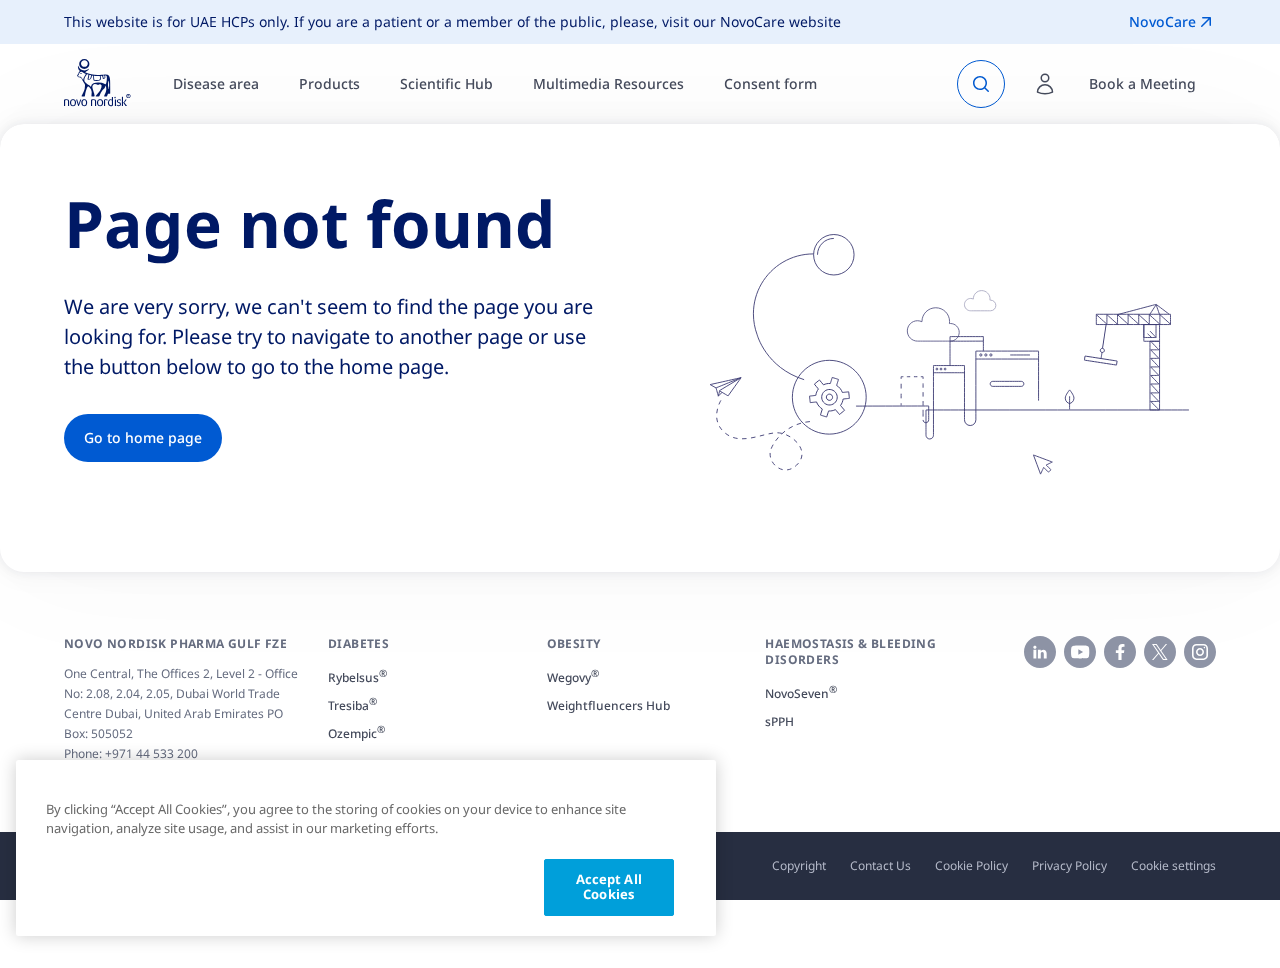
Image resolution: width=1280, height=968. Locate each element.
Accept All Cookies (609, 887)
